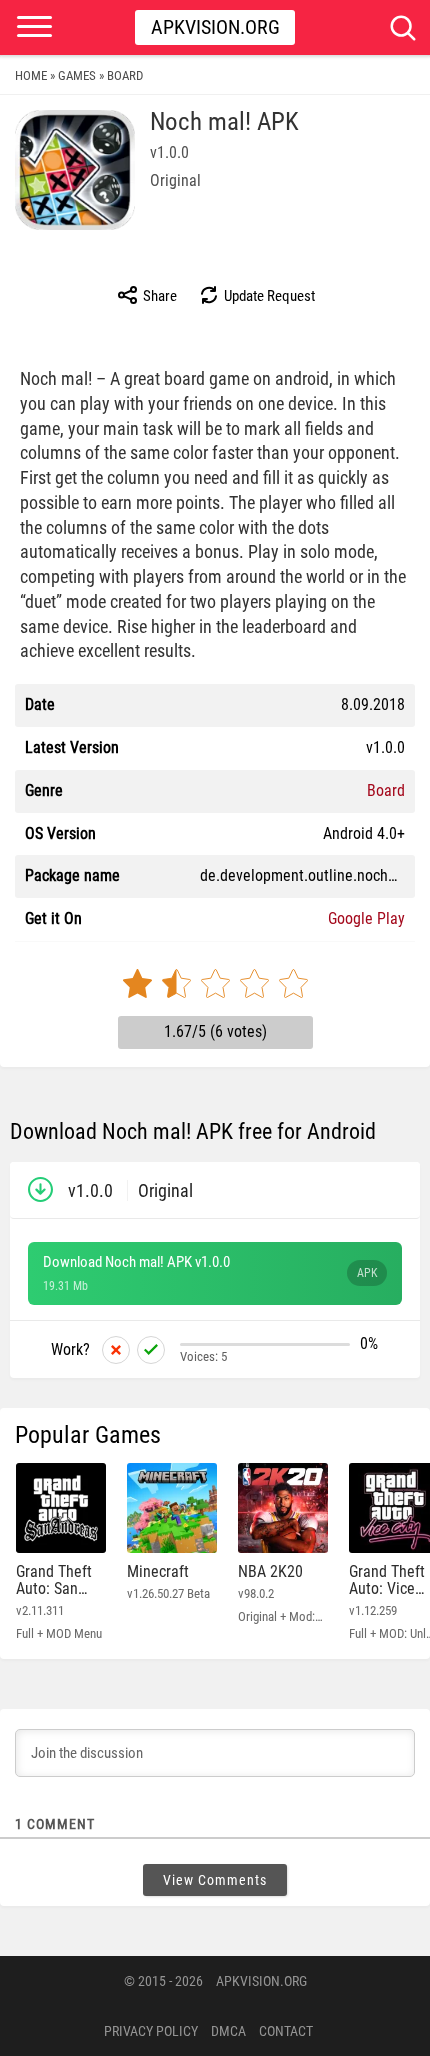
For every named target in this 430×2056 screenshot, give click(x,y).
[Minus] (116, 1350)
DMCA (228, 2031)
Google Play (366, 918)
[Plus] (151, 1350)
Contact (286, 2031)
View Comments (215, 1880)
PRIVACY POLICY (151, 2031)
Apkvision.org (215, 27)
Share (158, 296)
